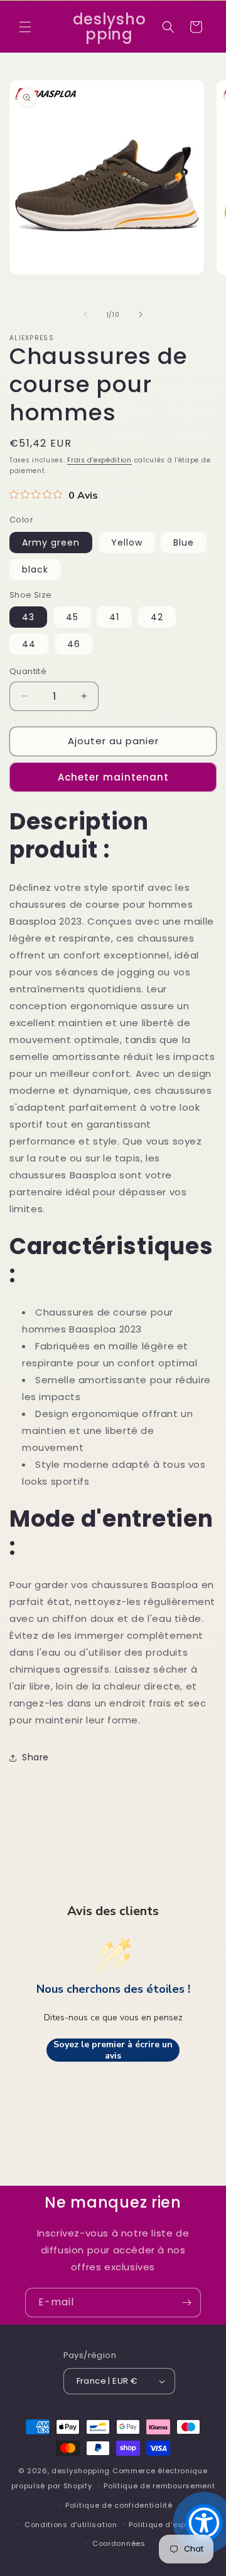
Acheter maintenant (113, 777)
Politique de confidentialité (119, 2505)
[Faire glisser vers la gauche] (85, 314)
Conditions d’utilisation (71, 2525)
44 (29, 644)
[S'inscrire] (186, 2303)
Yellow (127, 543)
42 (157, 617)
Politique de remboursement (159, 2486)
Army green (51, 543)
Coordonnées (119, 2543)
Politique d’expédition (171, 2525)
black (35, 569)
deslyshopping (81, 2471)
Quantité (28, 671)
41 (114, 617)
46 (74, 644)
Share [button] (35, 1757)
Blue (184, 543)
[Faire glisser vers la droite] (141, 314)
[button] (25, 27)
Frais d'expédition (100, 460)
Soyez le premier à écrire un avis (113, 2050)
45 (72, 617)
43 (28, 617)
